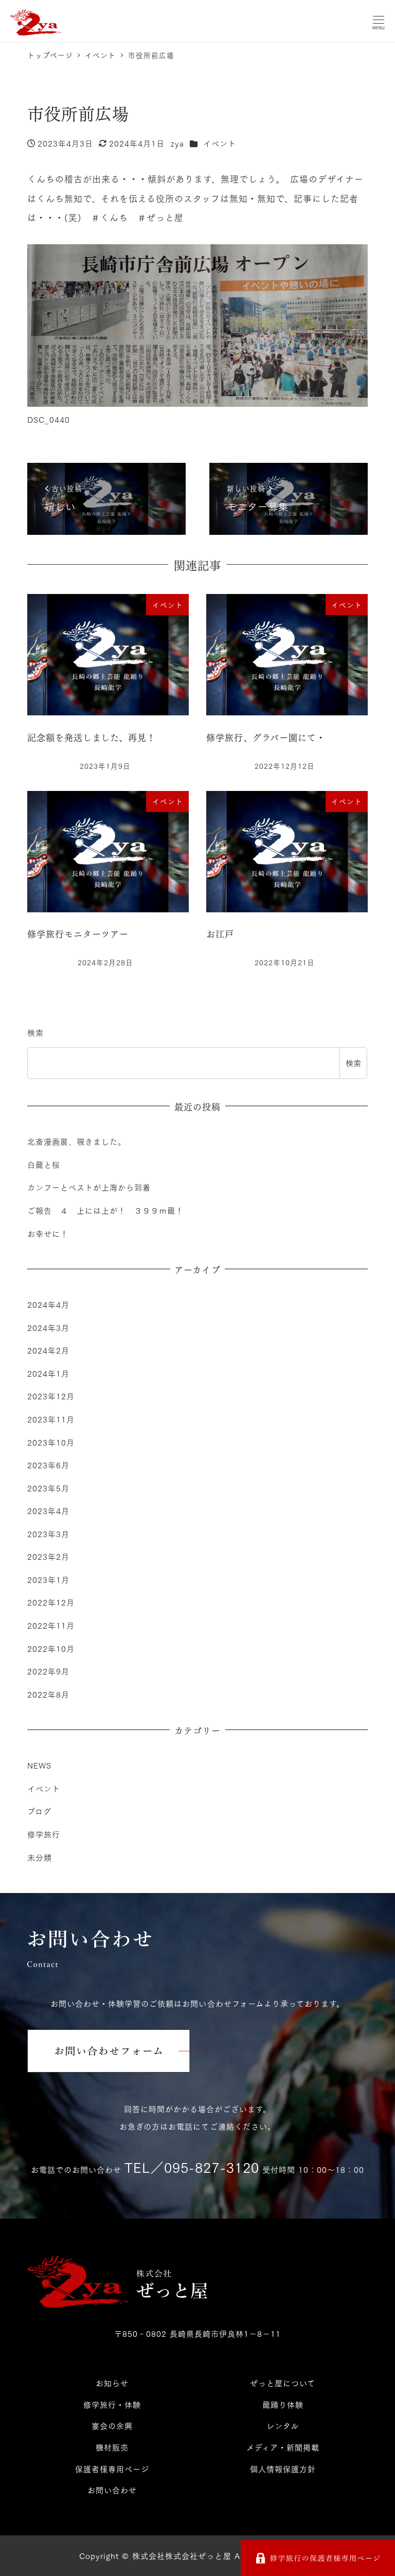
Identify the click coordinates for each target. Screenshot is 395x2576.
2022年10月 (51, 1648)
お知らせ (112, 2383)
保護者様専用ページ (112, 2469)
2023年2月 (48, 1556)
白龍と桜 (44, 1164)
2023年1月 (48, 1579)
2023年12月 (51, 1396)
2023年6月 (48, 1465)
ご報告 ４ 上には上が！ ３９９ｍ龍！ (105, 1210)
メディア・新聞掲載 (283, 2447)
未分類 (40, 1857)
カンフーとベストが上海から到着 (89, 1187)
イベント (220, 143)
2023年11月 (51, 1419)
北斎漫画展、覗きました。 (77, 1141)
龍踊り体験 (283, 2404)
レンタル (283, 2425)
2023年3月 (48, 1534)
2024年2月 (48, 1350)
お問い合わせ (112, 2490)
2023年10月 (51, 1442)
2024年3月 (48, 1327)
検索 (35, 1032)
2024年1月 (48, 1373)
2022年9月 (48, 1671)
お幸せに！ (48, 1233)
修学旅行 (44, 1834)
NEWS (39, 1765)
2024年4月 (48, 1304)
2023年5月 (48, 1488)
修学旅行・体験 (112, 2404)
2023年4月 (48, 1510)
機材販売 (112, 2447)
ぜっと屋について (283, 2383)
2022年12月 (51, 1602)
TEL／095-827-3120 (192, 2167)
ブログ (39, 1811)
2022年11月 (51, 1625)
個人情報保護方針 (283, 2469)
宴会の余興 (112, 2425)
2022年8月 (48, 1694)
